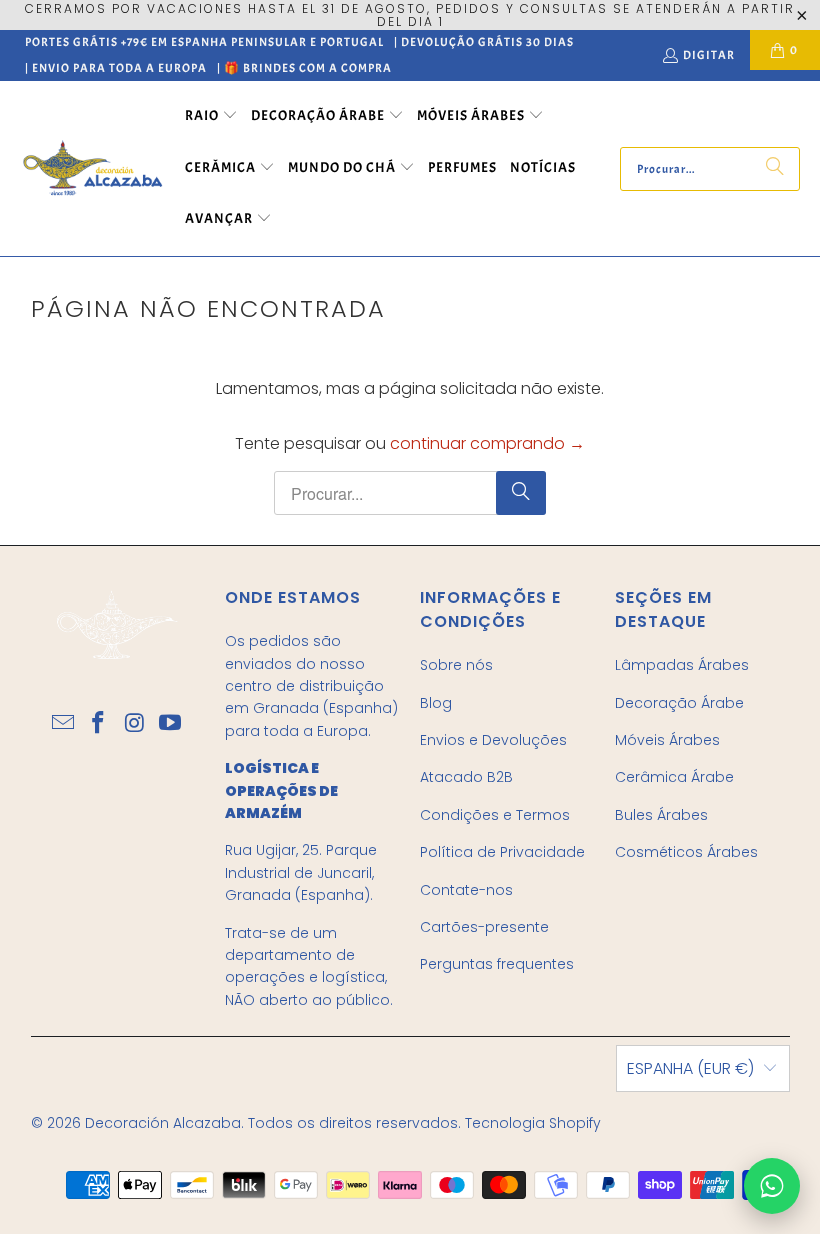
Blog (436, 703)
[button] (211, 117)
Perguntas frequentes (497, 964)
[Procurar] (775, 169)
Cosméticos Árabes (686, 852)
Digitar (709, 55)
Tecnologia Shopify (533, 1123)
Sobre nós (456, 665)
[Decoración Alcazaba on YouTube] (171, 724)
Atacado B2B (466, 777)
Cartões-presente (484, 927)
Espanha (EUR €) (690, 1068)
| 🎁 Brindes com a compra (304, 68)
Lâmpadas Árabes (682, 665)
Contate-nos (466, 890)
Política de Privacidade (502, 852)
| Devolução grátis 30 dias (484, 42)
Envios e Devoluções (493, 740)
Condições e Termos (495, 815)
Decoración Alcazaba (163, 1123)
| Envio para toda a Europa (116, 68)
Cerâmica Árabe (674, 777)
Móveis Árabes (667, 740)
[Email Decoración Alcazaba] (64, 724)
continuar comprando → (487, 443)
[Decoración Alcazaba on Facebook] (99, 724)
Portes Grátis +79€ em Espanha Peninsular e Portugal (204, 42)
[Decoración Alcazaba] (92, 168)
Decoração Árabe (679, 703)
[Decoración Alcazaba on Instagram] (135, 724)
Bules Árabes (661, 815)
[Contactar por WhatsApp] (772, 1186)
